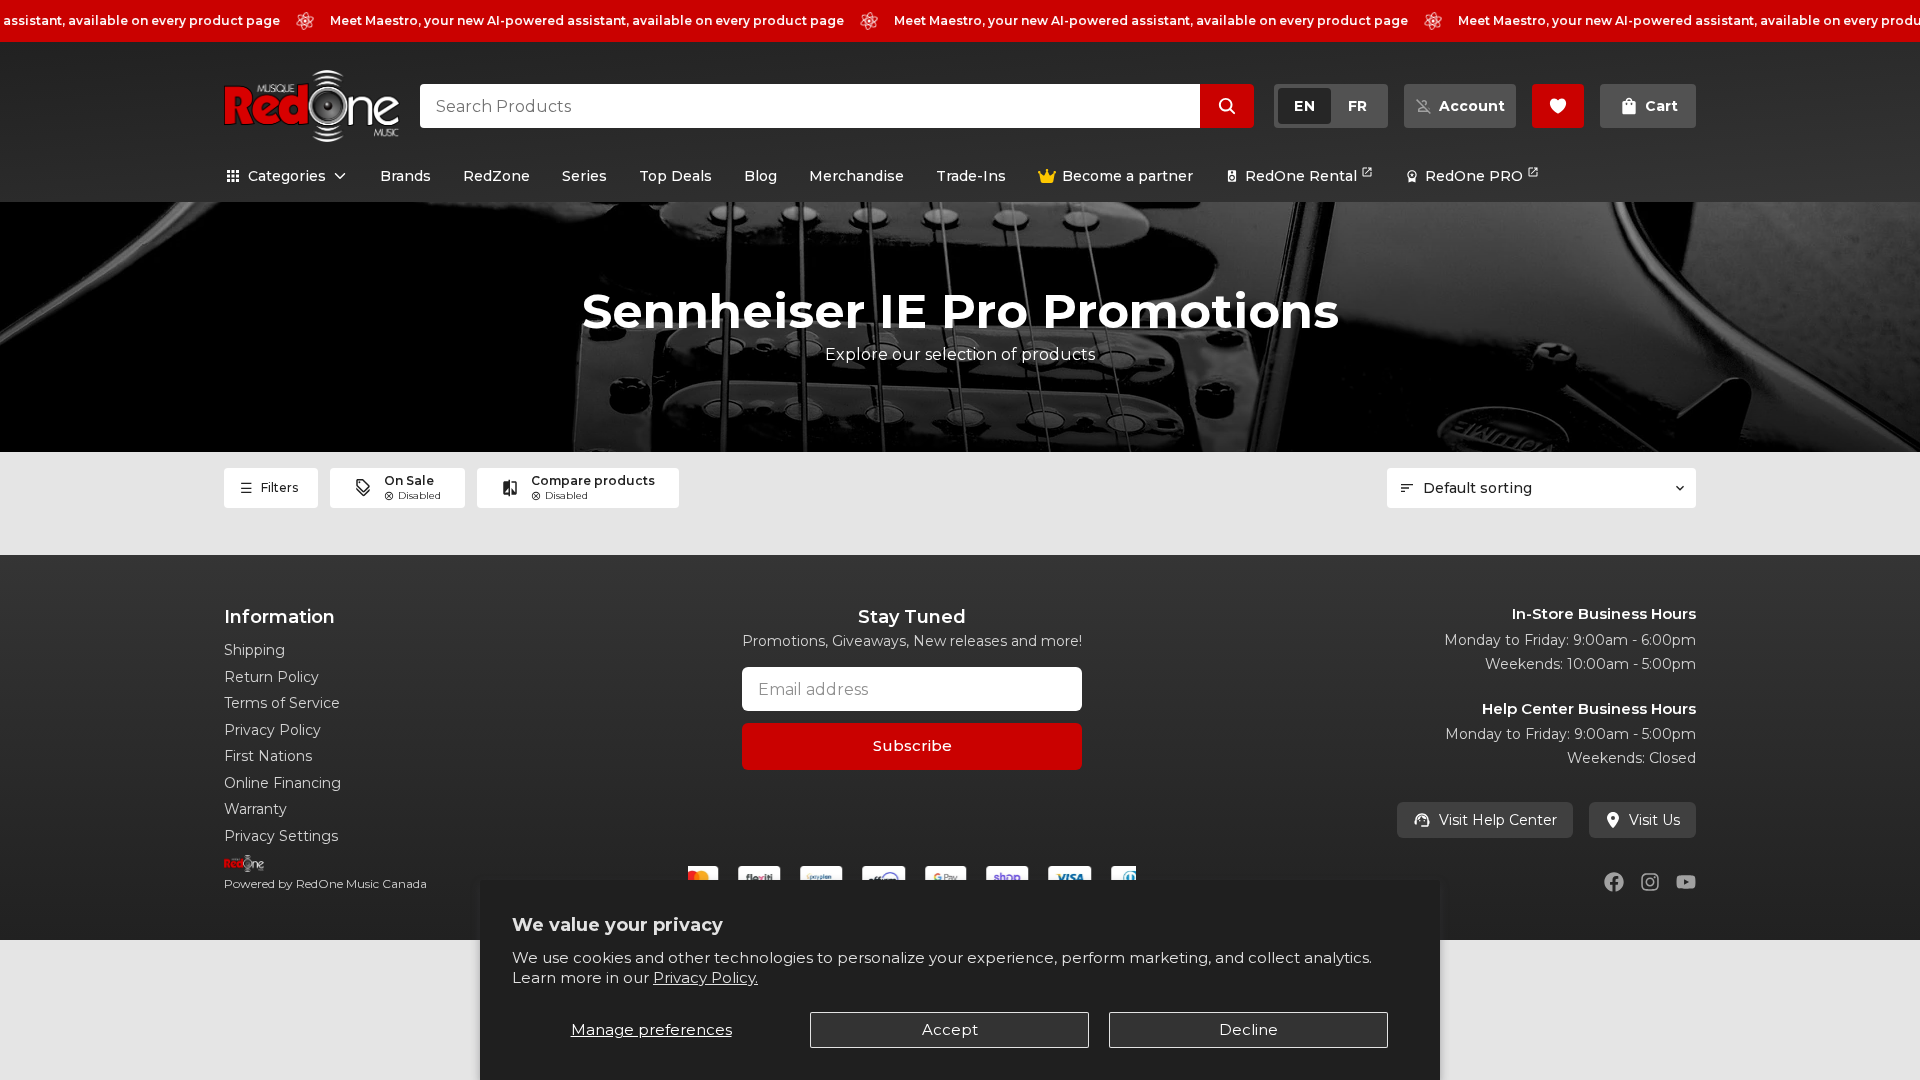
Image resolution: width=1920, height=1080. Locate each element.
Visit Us (1654, 820)
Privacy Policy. (705, 977)
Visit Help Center (1498, 820)
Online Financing (282, 783)
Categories (287, 176)
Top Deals (675, 176)
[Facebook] (1614, 882)
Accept (950, 1029)
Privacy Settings (281, 836)
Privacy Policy (272, 730)
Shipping (254, 650)
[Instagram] (1650, 882)
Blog (760, 176)
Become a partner (1127, 176)
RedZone (496, 176)
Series (584, 176)
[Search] (1227, 106)
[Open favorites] (1558, 106)
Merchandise (856, 176)
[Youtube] (1686, 882)
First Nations (268, 756)
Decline (1248, 1029)
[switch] (1331, 106)
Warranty (255, 809)
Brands (405, 176)
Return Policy (271, 677)
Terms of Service (282, 703)
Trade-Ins (971, 176)
